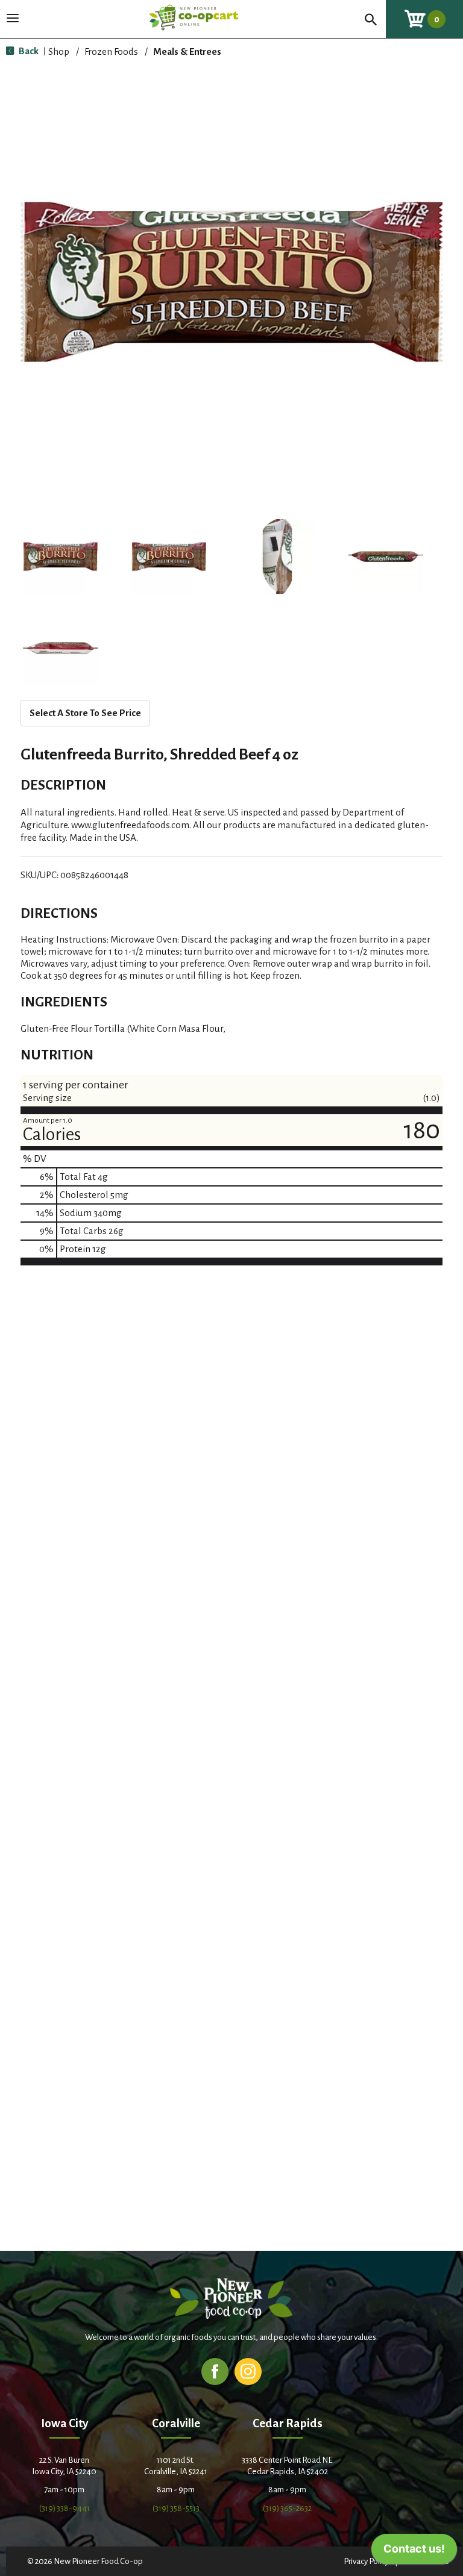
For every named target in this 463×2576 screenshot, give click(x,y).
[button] (60, 557)
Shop (59, 51)
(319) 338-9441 (65, 2508)
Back (28, 51)
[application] (414, 2552)
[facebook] (215, 2371)
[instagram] (248, 2371)
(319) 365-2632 (287, 2508)
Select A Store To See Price (85, 713)
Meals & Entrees (187, 51)
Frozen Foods (111, 51)
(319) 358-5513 (176, 2508)
